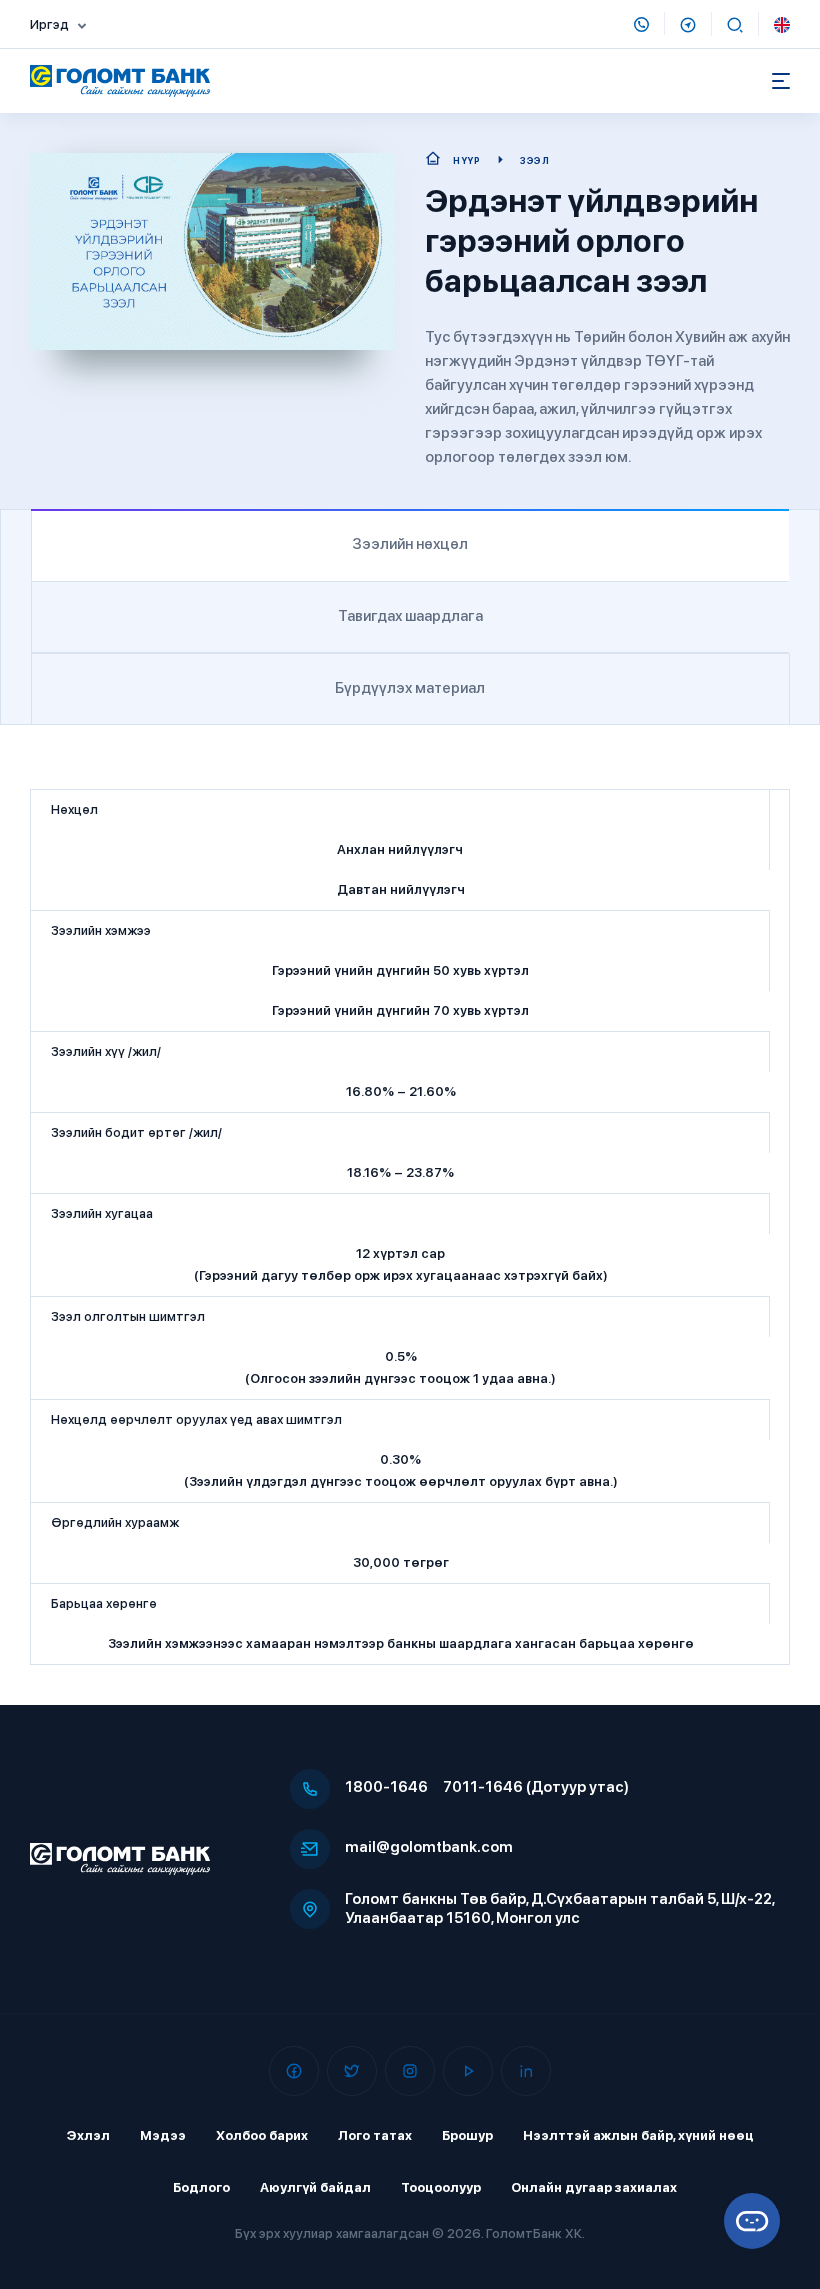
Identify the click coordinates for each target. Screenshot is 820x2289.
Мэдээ (163, 2135)
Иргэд (49, 24)
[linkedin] (526, 2071)
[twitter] (352, 2071)
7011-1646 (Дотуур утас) (536, 1787)
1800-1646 (386, 1787)
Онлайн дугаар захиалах (594, 2187)
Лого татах (375, 2135)
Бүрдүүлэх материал (410, 688)
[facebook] (294, 2071)
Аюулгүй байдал (315, 2187)
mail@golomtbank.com (429, 1847)
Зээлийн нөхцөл (410, 544)
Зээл (534, 160)
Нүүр (466, 160)
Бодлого (201, 2187)
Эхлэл (88, 2135)
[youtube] (468, 2071)
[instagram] (410, 2071)
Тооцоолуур (441, 2187)
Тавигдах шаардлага (410, 616)
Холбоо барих (262, 2135)
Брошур (467, 2135)
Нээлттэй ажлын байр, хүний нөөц (638, 2135)
